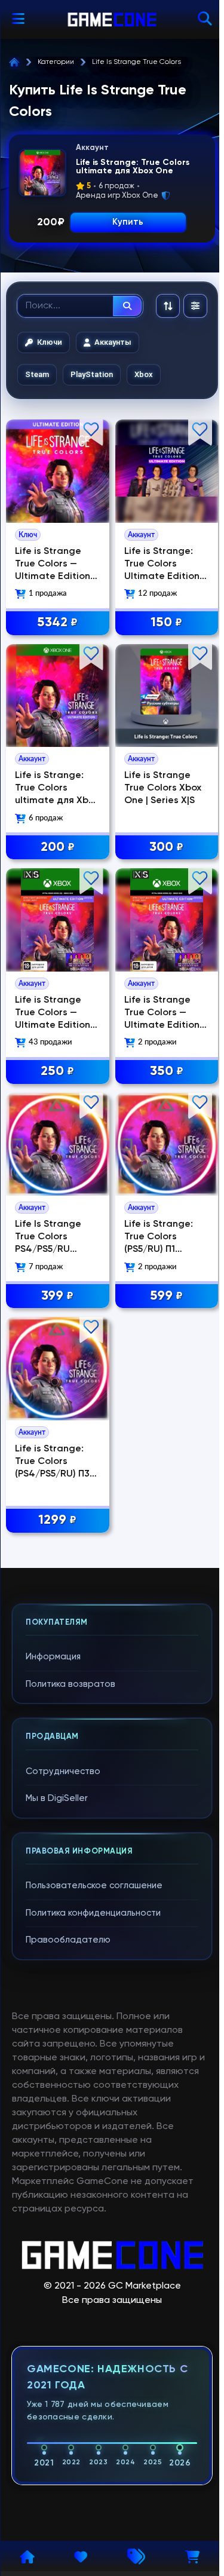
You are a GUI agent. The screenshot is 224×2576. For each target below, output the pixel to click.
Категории (56, 62)
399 (57, 1296)
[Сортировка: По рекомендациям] (168, 306)
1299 (57, 1520)
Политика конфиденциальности (93, 1913)
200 (58, 847)
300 (166, 847)
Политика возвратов (70, 1684)
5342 (57, 623)
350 (167, 1071)
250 (57, 1071)
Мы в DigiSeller (57, 1798)
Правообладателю (68, 1940)
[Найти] (127, 306)
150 (166, 623)
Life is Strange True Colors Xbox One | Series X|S (163, 788)
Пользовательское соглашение (94, 1886)
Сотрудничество (63, 1771)
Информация (53, 1657)
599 (166, 1296)
